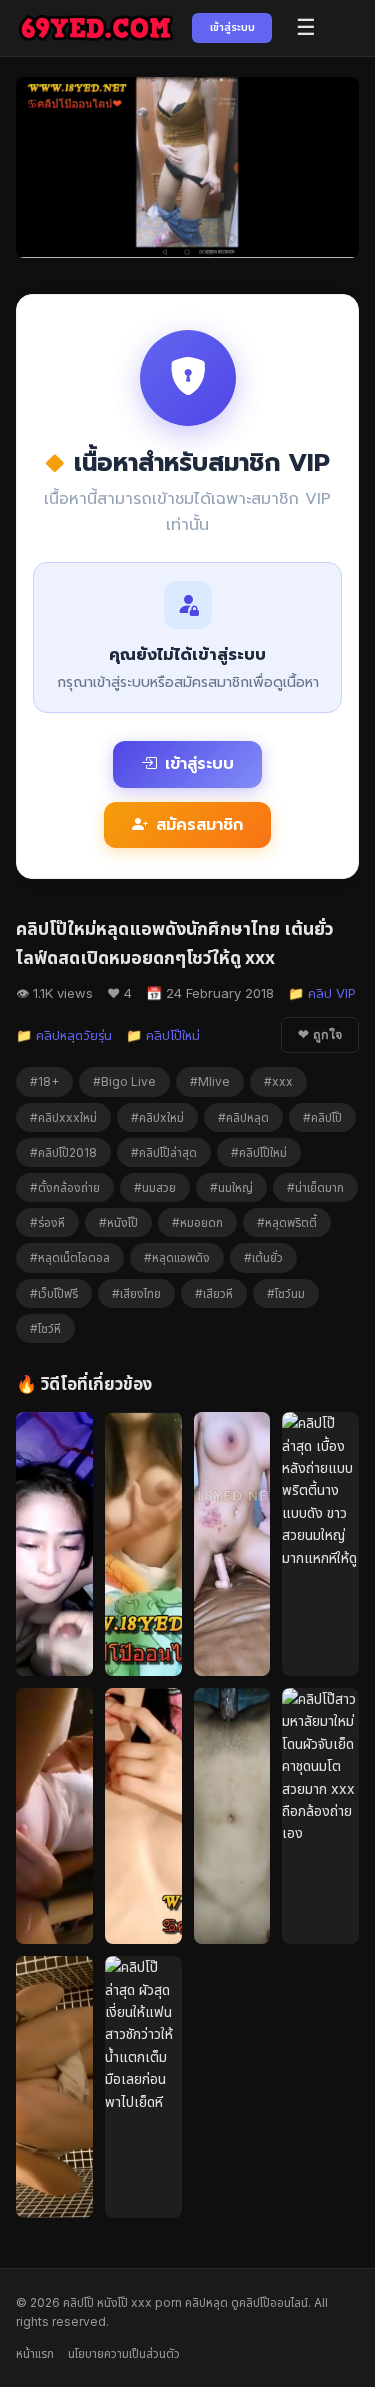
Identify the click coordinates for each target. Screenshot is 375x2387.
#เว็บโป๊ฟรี (54, 1293)
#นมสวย (155, 1187)
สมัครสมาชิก (199, 825)
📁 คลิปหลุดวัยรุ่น (64, 1035)
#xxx (278, 1081)
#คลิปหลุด (243, 1117)
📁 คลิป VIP (322, 993)
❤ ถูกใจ (320, 1035)
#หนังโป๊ (118, 1222)
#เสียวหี (214, 1293)
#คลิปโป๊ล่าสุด (164, 1152)
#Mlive (210, 1081)
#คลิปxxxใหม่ (63, 1117)
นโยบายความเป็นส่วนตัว (124, 2353)
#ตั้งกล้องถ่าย (65, 1187)
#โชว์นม (286, 1293)
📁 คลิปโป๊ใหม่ (163, 1035)
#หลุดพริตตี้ (287, 1222)
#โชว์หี (45, 1328)
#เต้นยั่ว (263, 1257)
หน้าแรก (35, 2353)
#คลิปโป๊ (322, 1117)
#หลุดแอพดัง (177, 1257)
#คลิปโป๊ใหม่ (259, 1152)
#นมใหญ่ (231, 1187)
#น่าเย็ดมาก (315, 1187)
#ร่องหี (47, 1222)
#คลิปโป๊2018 (63, 1152)
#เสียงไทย (136, 1293)
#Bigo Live (124, 1081)
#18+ (44, 1081)
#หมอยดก (197, 1222)
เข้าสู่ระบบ (232, 27)
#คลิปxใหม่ (157, 1117)
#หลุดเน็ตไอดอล (70, 1257)
